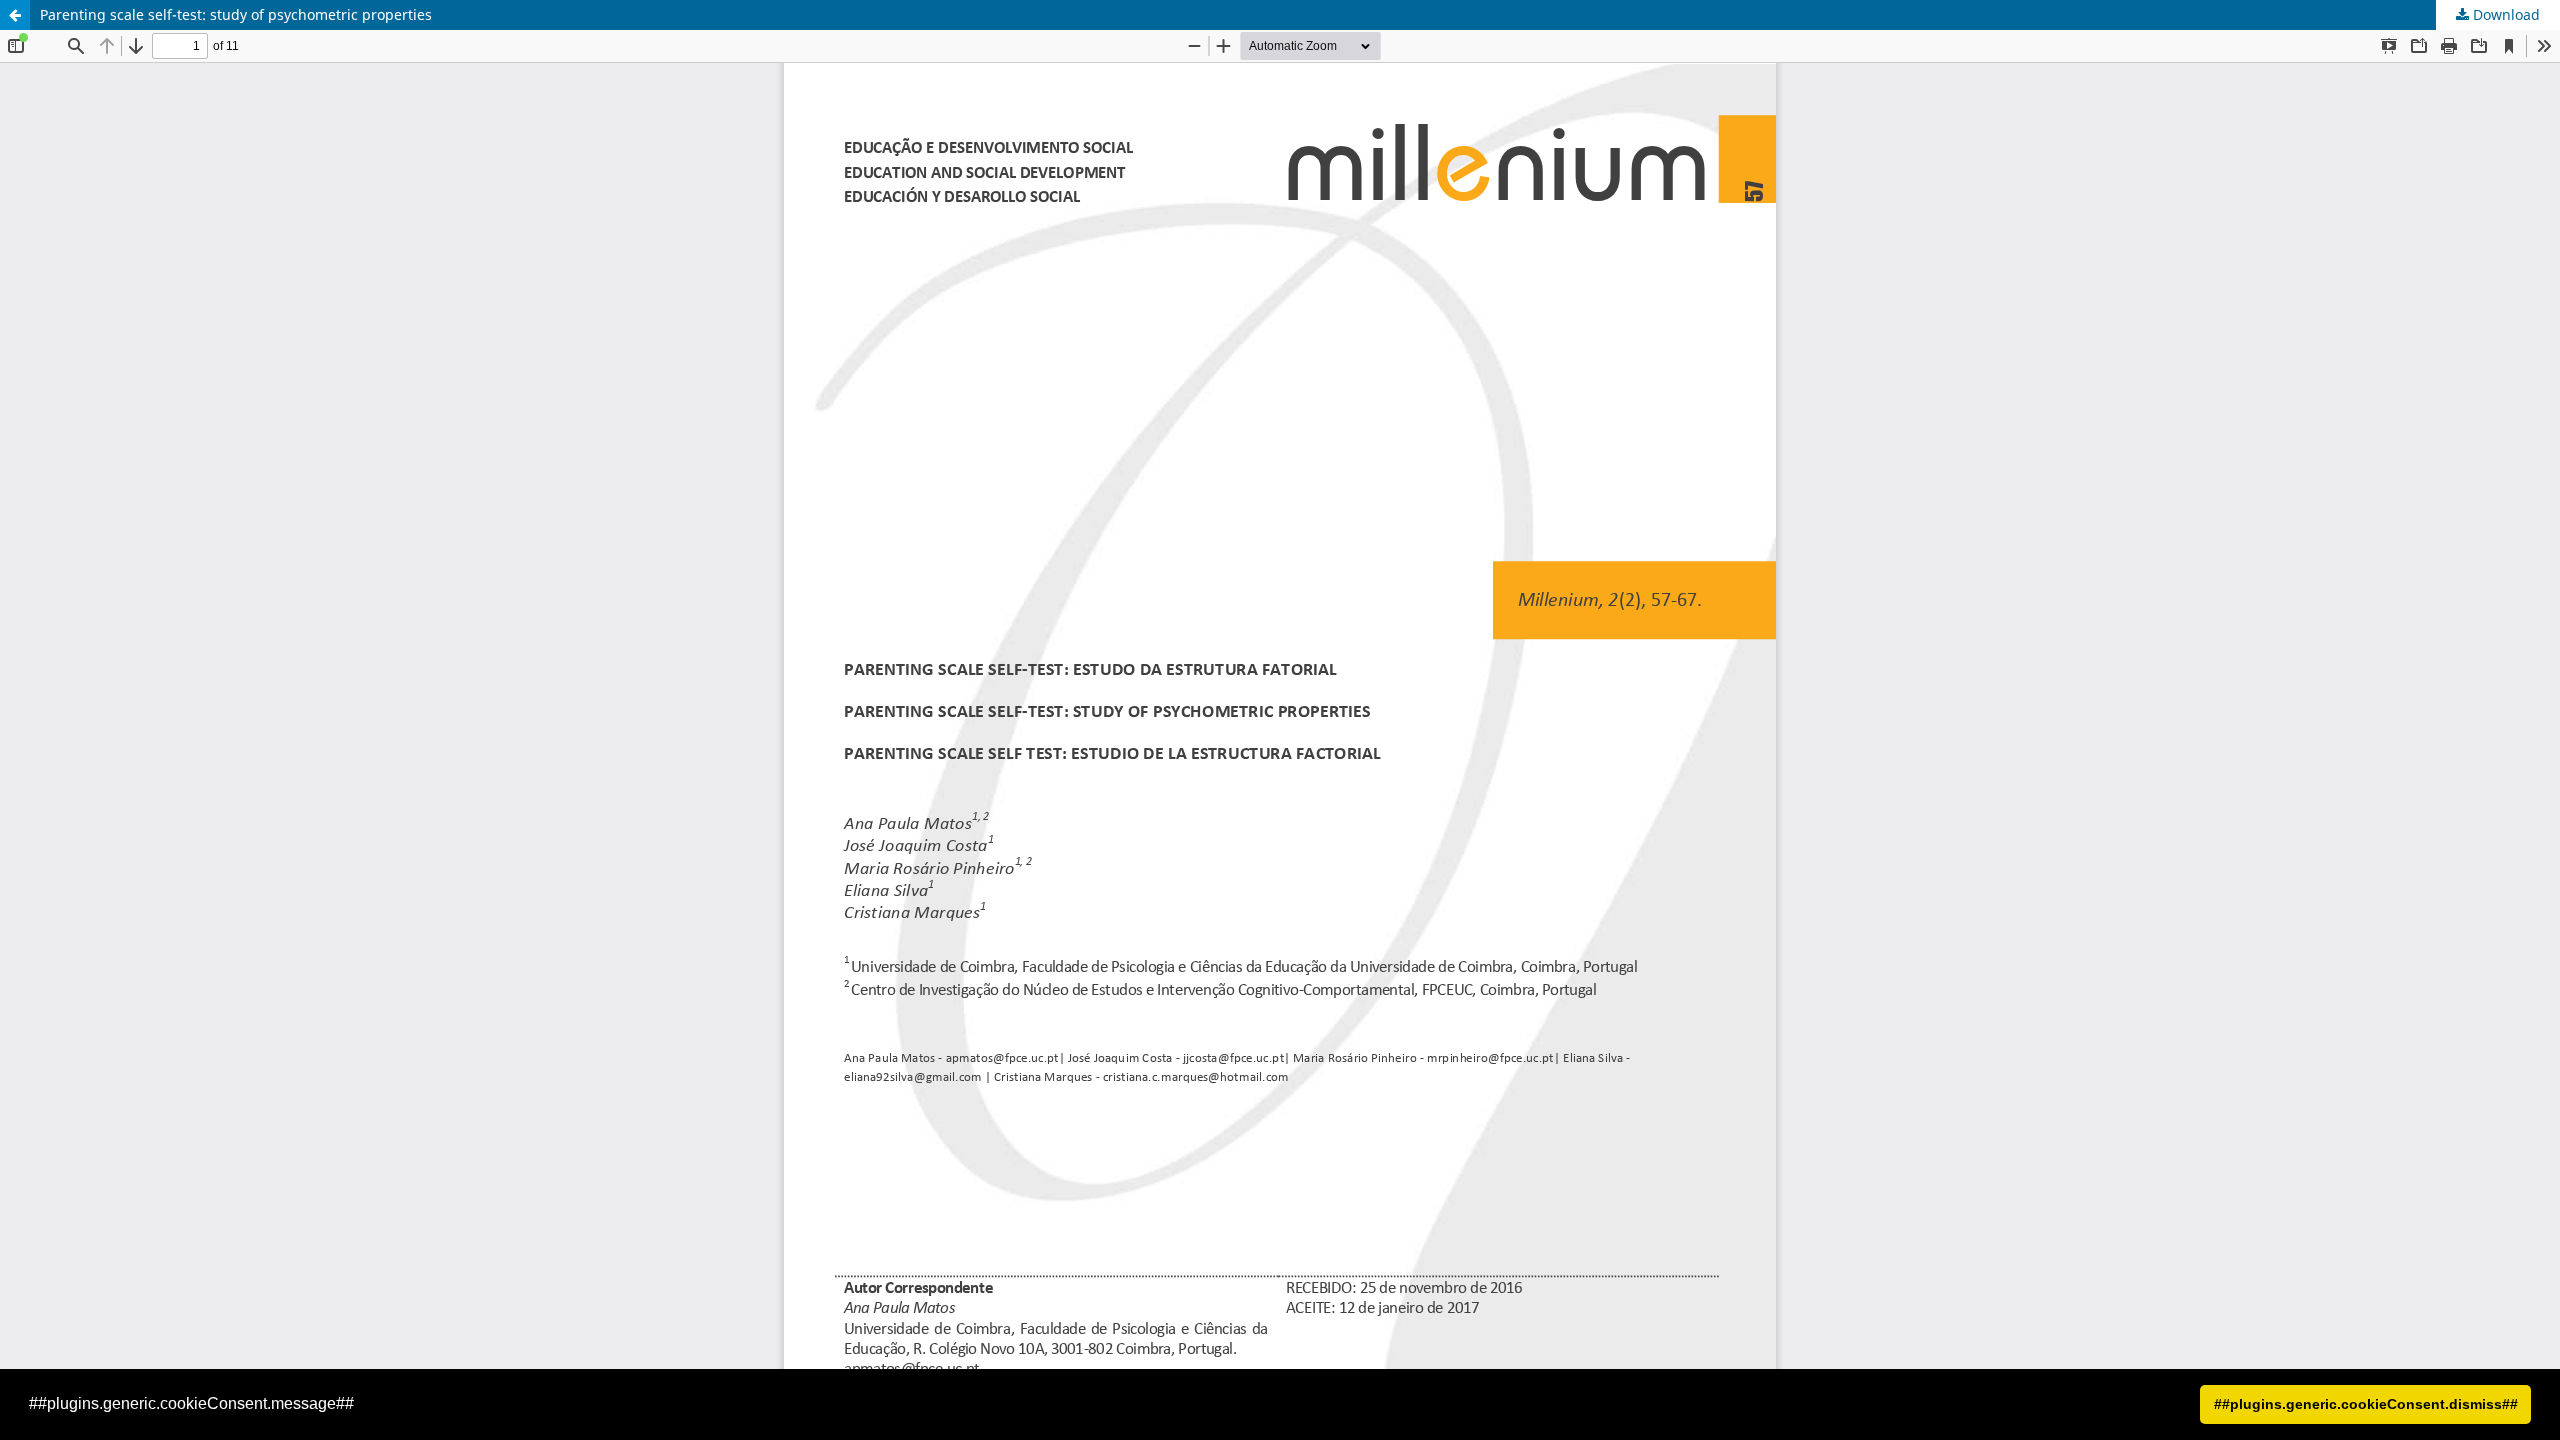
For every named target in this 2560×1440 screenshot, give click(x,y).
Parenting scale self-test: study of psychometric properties (236, 14)
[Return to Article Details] (15, 15)
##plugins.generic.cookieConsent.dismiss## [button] (2366, 1404)
